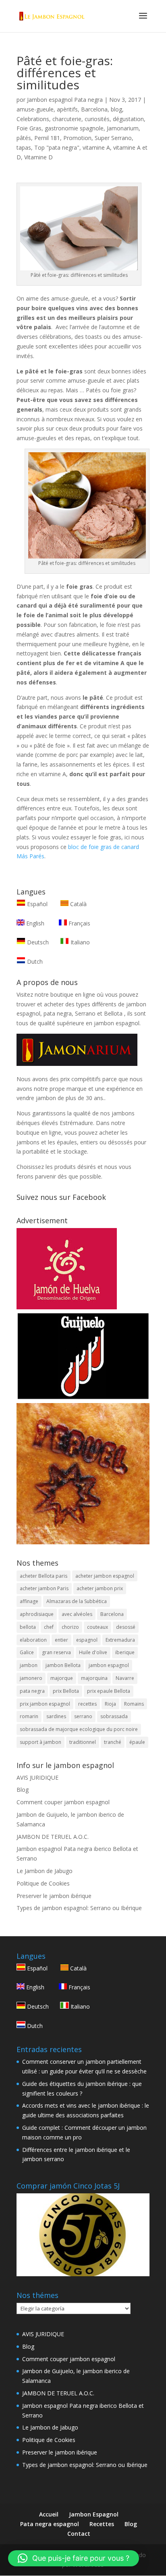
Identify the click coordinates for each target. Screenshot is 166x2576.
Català (78, 904)
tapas (24, 147)
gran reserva (56, 1652)
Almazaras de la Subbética (77, 1601)
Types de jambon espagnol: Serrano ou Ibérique (79, 1908)
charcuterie (67, 119)
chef (49, 1627)
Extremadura (120, 1640)
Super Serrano (113, 138)
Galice (27, 1652)
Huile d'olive (93, 1652)
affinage (29, 1601)
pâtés (24, 138)
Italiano (79, 942)
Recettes (102, 2524)
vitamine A (96, 147)
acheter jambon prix (100, 1588)
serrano (83, 1716)
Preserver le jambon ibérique (54, 1896)
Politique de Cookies (43, 1883)
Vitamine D (38, 157)
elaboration (33, 1640)
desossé (126, 1627)
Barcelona (94, 109)
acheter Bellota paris (44, 1576)
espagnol (87, 1640)
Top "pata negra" (57, 147)
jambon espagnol (109, 1665)
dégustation (128, 119)
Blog (23, 1790)
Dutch (34, 961)
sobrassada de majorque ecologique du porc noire (79, 1729)
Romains (134, 1704)
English (34, 923)
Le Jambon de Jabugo (45, 1871)
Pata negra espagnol (50, 2524)
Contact (79, 2534)
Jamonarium (123, 128)
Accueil (49, 2514)
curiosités (97, 119)
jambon (29, 1665)
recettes (87, 1704)
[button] (74, 2558)
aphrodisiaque (37, 1614)
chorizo (70, 1627)
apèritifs (67, 109)
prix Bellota (66, 1691)
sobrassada (114, 1716)
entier (61, 1640)
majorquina (94, 1678)
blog (116, 109)
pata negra (32, 1691)
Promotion (77, 138)
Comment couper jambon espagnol (63, 1802)
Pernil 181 (47, 138)
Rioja (110, 1704)
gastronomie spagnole (74, 128)
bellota (28, 1627)
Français (79, 923)
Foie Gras (29, 128)
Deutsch (37, 942)
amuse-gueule (35, 109)
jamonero (31, 1678)
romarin (29, 1716)
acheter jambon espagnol (105, 1576)
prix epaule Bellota (109, 1691)
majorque (62, 1678)
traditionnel (83, 1742)
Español (37, 904)
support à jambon (40, 1742)
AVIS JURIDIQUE (37, 1777)
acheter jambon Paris (44, 1588)
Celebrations (33, 119)
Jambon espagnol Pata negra (65, 100)
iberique (125, 1652)
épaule (137, 1742)
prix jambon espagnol (45, 1704)
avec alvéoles (77, 1614)
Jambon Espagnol (94, 2514)
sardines (56, 1716)
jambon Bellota (63, 1665)
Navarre (125, 1678)
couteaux (98, 1627)
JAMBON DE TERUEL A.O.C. (53, 1837)
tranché (113, 1742)
